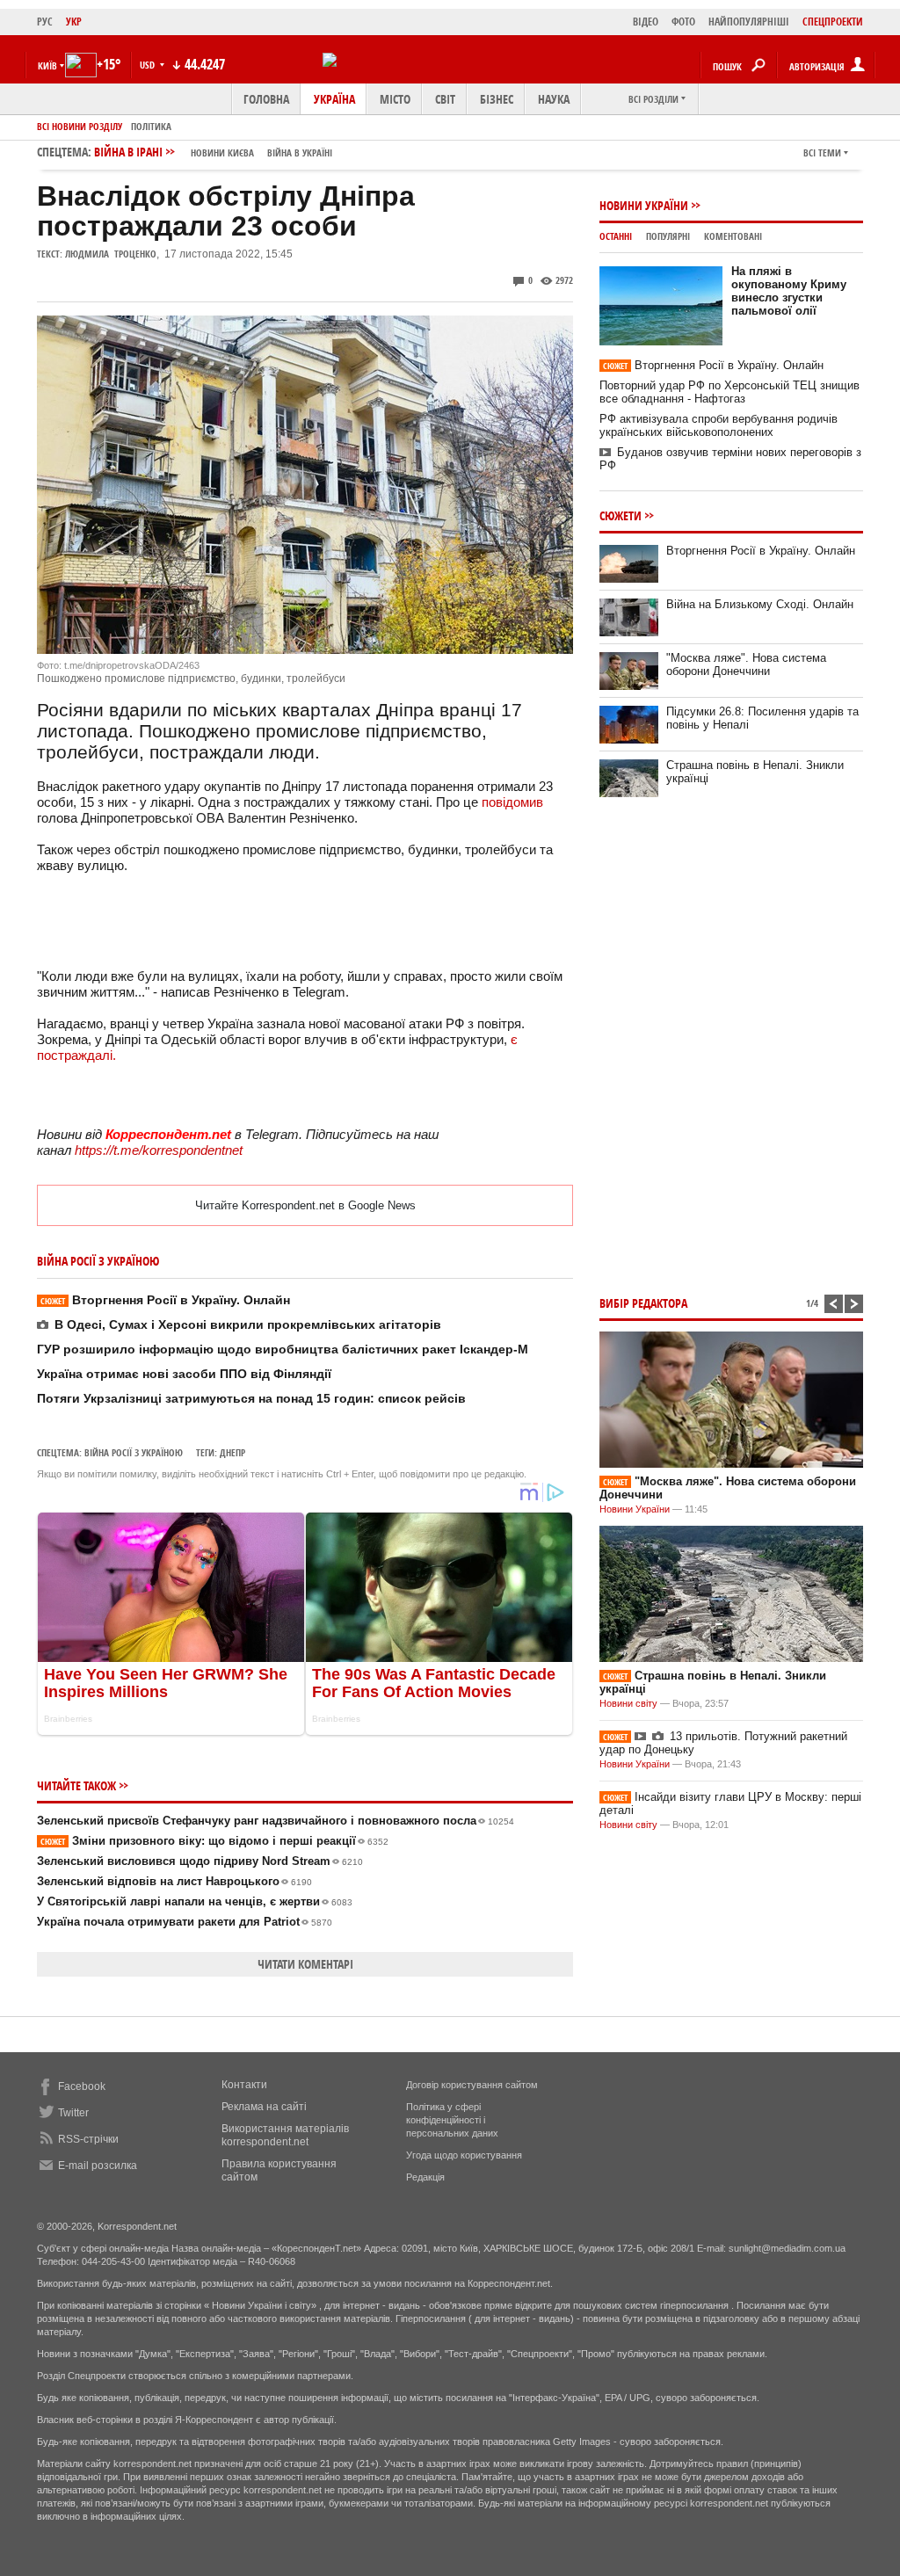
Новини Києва (222, 152)
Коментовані (733, 236)
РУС (45, 22)
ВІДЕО (646, 22)
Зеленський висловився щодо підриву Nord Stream (200, 1861)
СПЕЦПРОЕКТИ (833, 22)
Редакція (425, 2177)
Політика (151, 126)
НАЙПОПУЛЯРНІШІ (749, 22)
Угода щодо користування (464, 2155)
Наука (554, 99)
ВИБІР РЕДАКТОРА (643, 1303)
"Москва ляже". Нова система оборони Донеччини (746, 664)
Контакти (244, 2085)
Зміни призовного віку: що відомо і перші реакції (214, 1841)
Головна (266, 99)
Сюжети (621, 515)
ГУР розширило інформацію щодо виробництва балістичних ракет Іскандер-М (283, 1349)
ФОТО (683, 22)
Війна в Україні (300, 152)
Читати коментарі (305, 1964)
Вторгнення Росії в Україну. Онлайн (165, 1300)
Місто (395, 99)
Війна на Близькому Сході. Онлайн (760, 604)
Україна (334, 99)
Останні (616, 236)
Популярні (668, 236)
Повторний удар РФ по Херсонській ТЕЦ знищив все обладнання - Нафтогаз (729, 392)
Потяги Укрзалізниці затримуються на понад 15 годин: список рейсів (251, 1398)
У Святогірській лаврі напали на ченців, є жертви (195, 1901)
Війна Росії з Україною (134, 1452)
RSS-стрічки (88, 2139)
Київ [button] (47, 65)
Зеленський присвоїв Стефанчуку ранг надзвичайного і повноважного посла (276, 1821)
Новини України (644, 205)
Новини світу (628, 1703)
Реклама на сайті (264, 2107)
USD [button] (149, 65)
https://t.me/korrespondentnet (159, 1150)
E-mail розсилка (98, 2166)
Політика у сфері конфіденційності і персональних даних (452, 2120)
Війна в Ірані (213, 152)
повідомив (512, 802)
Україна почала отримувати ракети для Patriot (185, 1922)
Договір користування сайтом (472, 2085)
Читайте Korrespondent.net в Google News (305, 1205)
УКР (74, 22)
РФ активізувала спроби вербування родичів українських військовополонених (719, 425)
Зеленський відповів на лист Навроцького (174, 1881)
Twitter (73, 2113)
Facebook (82, 2086)
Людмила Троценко (111, 254)
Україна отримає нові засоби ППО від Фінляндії (184, 1374)
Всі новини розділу (80, 126)
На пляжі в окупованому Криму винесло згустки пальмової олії (789, 291)
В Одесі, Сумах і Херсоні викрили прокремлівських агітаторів (248, 1324)
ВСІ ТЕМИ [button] (822, 152)
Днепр (232, 1452)
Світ (445, 99)
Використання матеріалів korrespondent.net (285, 2135)
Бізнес (497, 99)
